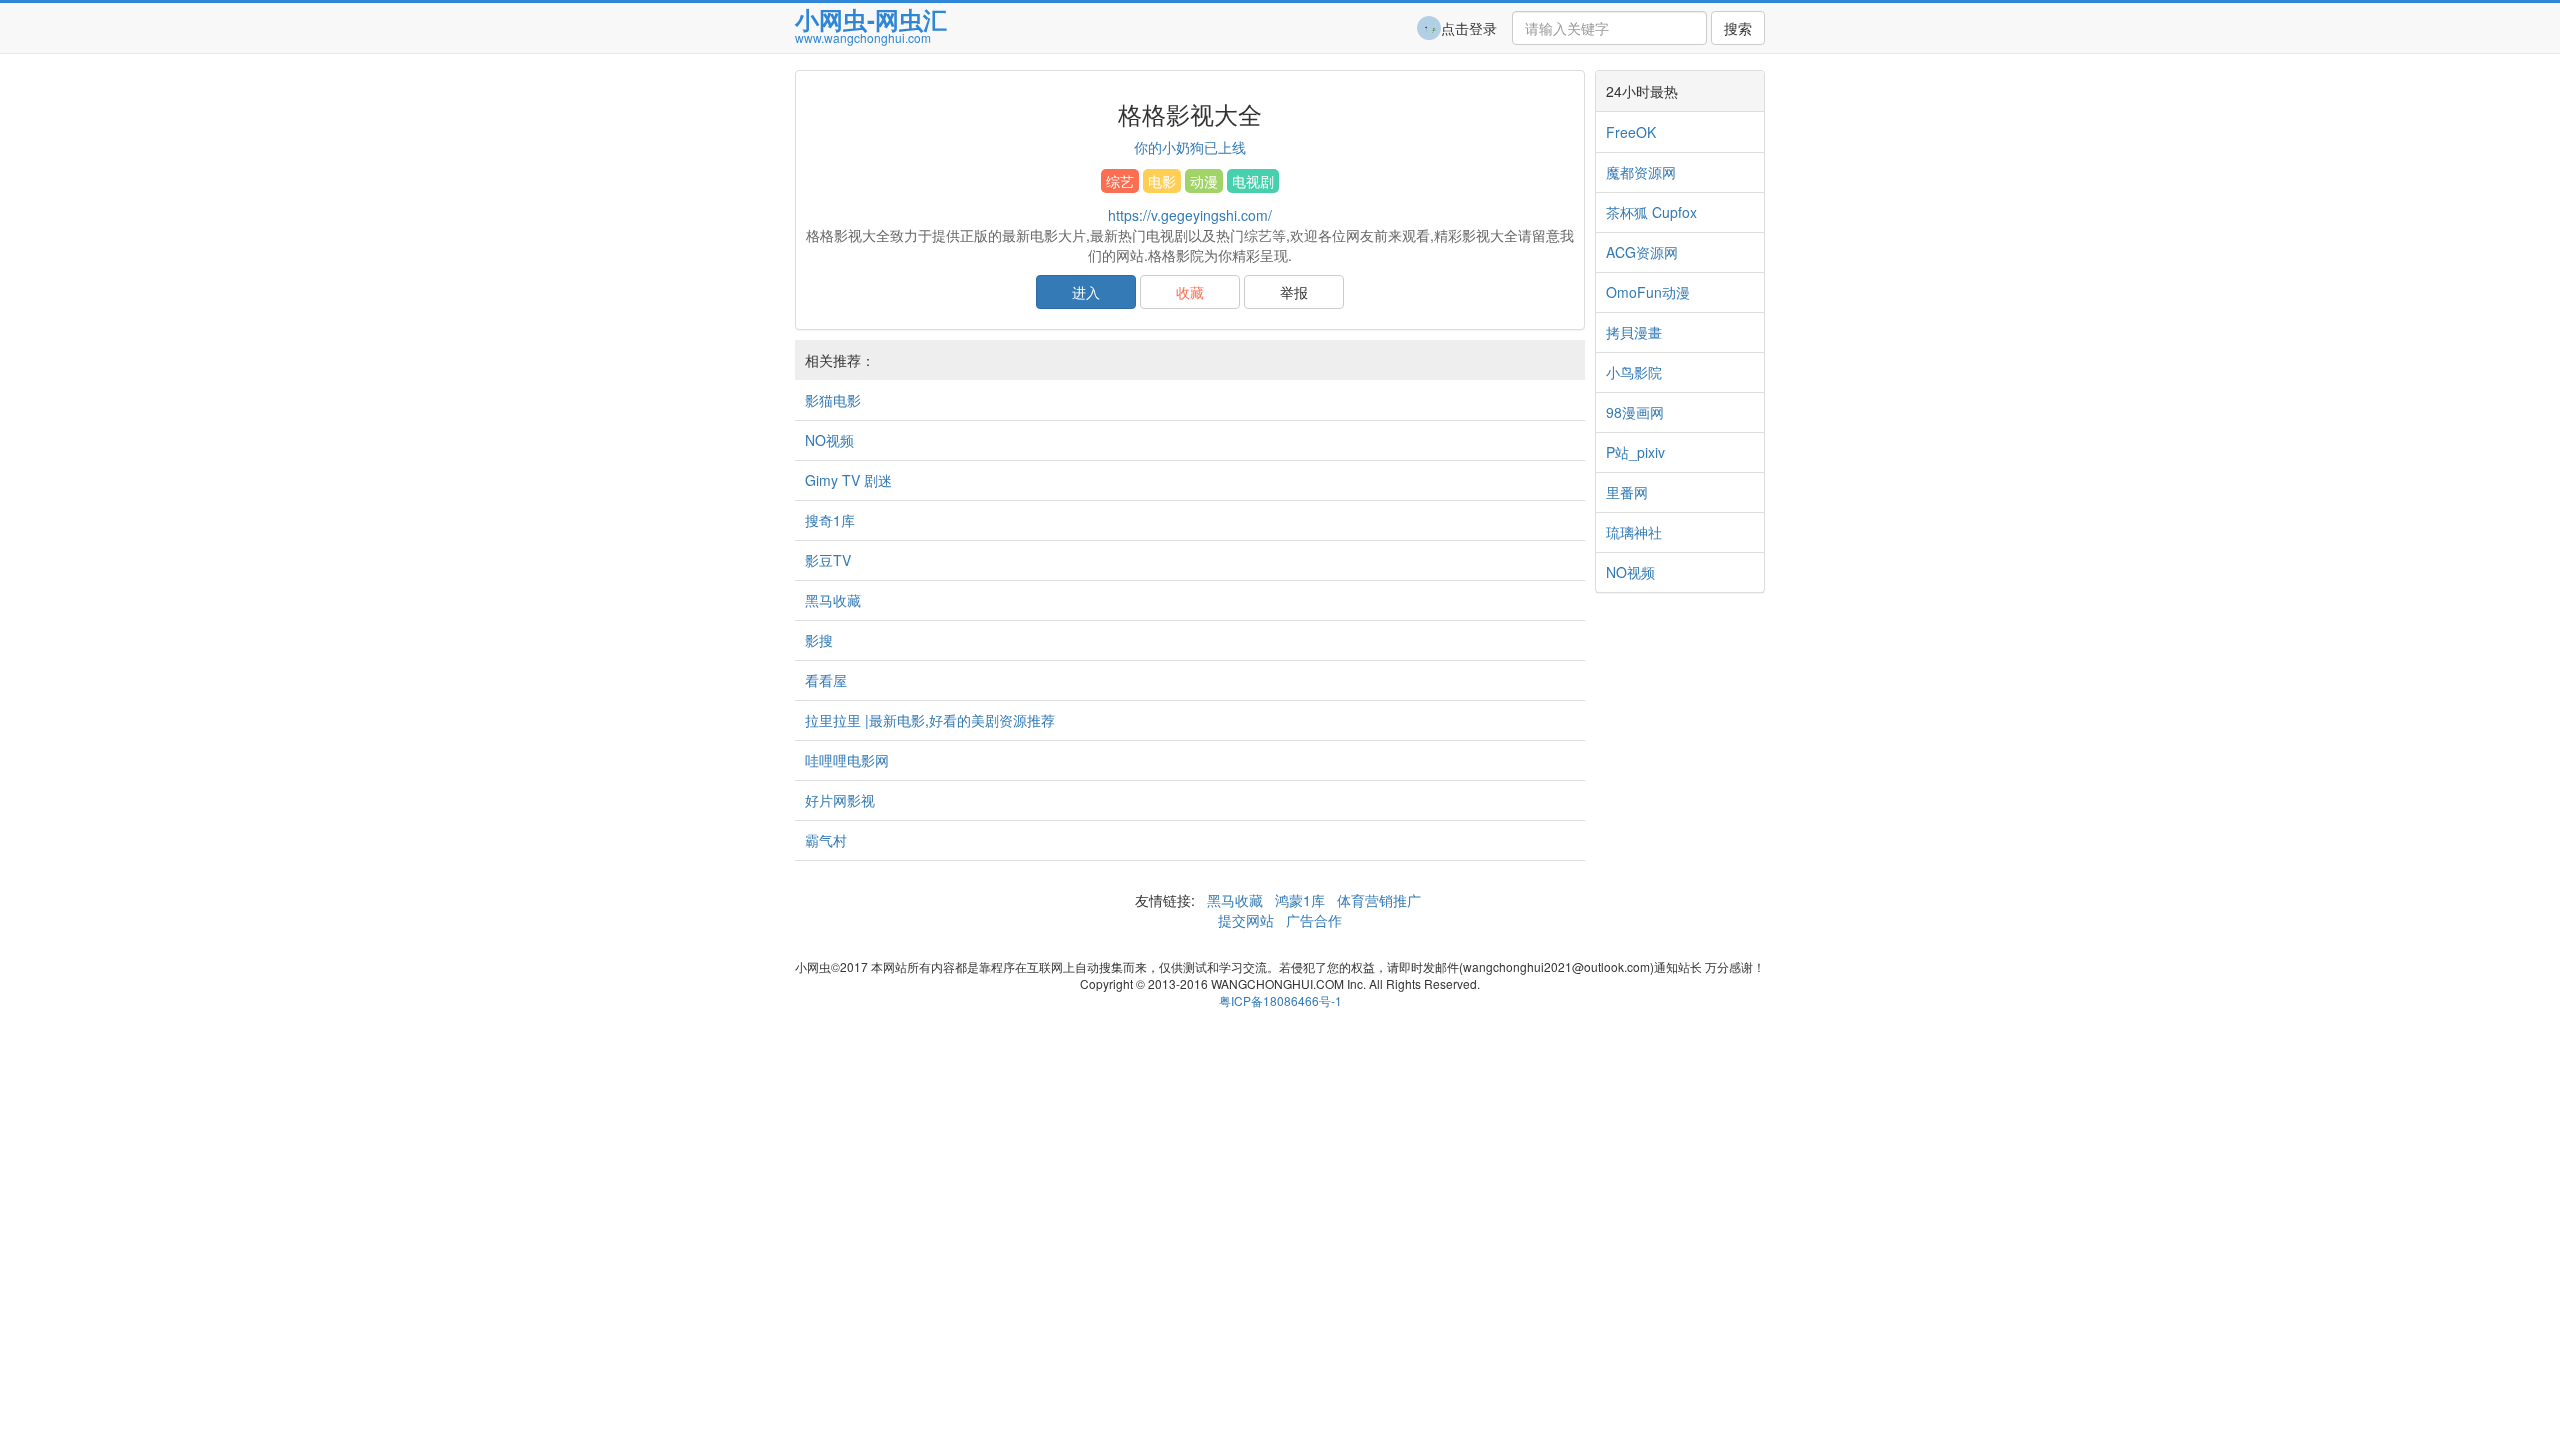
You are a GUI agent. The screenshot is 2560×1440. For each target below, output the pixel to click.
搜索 (1738, 28)
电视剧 (1253, 181)
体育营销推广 (1379, 900)
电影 (1162, 181)
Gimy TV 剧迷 (848, 480)
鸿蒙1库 (1300, 900)
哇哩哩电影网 (847, 760)
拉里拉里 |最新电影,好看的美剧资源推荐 (930, 720)
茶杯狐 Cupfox (1651, 212)
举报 (1294, 292)
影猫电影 (833, 400)
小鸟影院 (1634, 372)
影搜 (819, 640)
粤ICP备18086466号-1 (1280, 1000)
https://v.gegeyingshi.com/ (1190, 215)
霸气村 (826, 840)
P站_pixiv (1635, 452)
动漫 (1204, 181)
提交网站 (1248, 920)
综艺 (1120, 181)
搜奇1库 (830, 520)
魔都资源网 (1641, 172)
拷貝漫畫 (1634, 332)
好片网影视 (840, 800)
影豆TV (828, 560)
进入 (1086, 292)
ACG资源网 (1642, 252)
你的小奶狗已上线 (1190, 147)
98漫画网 (1635, 412)
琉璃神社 (1634, 532)
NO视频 (829, 440)
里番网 (1627, 492)
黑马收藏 (833, 600)
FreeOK (1631, 132)
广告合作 (1312, 920)
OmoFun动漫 (1648, 292)
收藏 (1190, 292)
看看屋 (826, 680)
